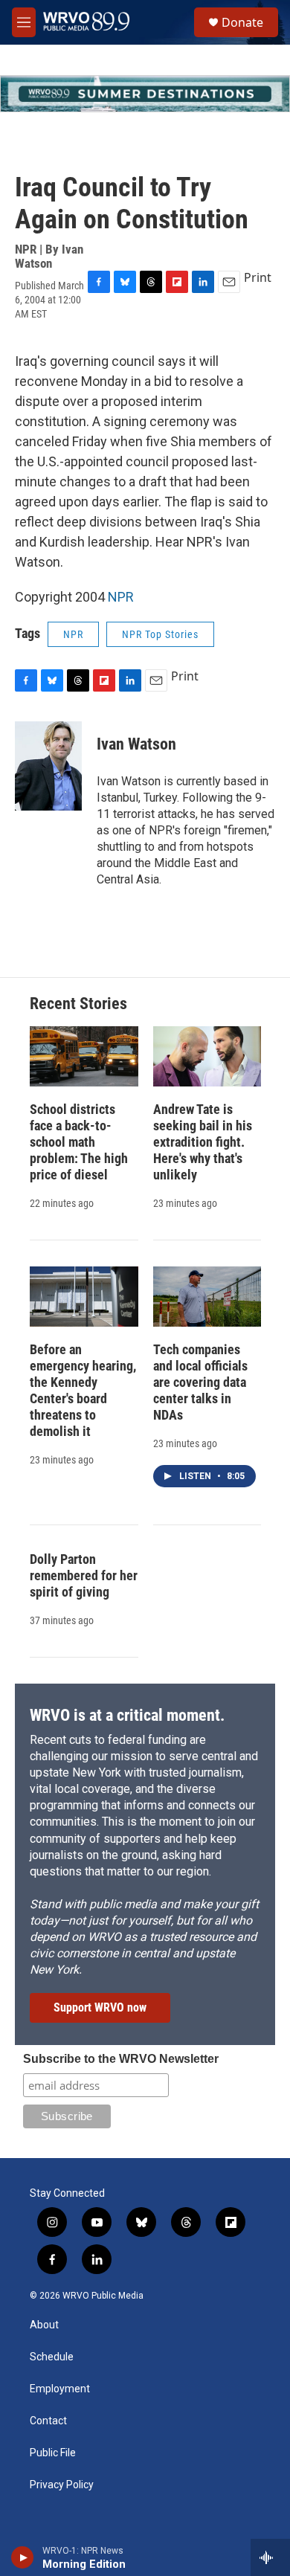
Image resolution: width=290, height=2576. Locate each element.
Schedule (52, 2357)
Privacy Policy (62, 2485)
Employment (60, 2389)
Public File (53, 2453)
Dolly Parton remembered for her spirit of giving (84, 1575)
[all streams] (270, 2557)
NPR (121, 597)
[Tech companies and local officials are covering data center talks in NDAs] (207, 1297)
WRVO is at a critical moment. (127, 1715)
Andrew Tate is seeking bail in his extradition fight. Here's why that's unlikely (203, 1142)
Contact (48, 2421)
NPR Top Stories (160, 634)
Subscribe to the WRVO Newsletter (121, 2059)
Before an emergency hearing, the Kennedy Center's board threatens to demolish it (83, 1390)
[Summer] (145, 94)
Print (258, 277)
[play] (23, 2557)
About (44, 2325)
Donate (242, 22)
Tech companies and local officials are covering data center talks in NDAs (200, 1382)
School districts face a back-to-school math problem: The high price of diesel (79, 1142)
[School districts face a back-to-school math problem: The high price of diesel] (84, 1056)
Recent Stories (78, 1004)
